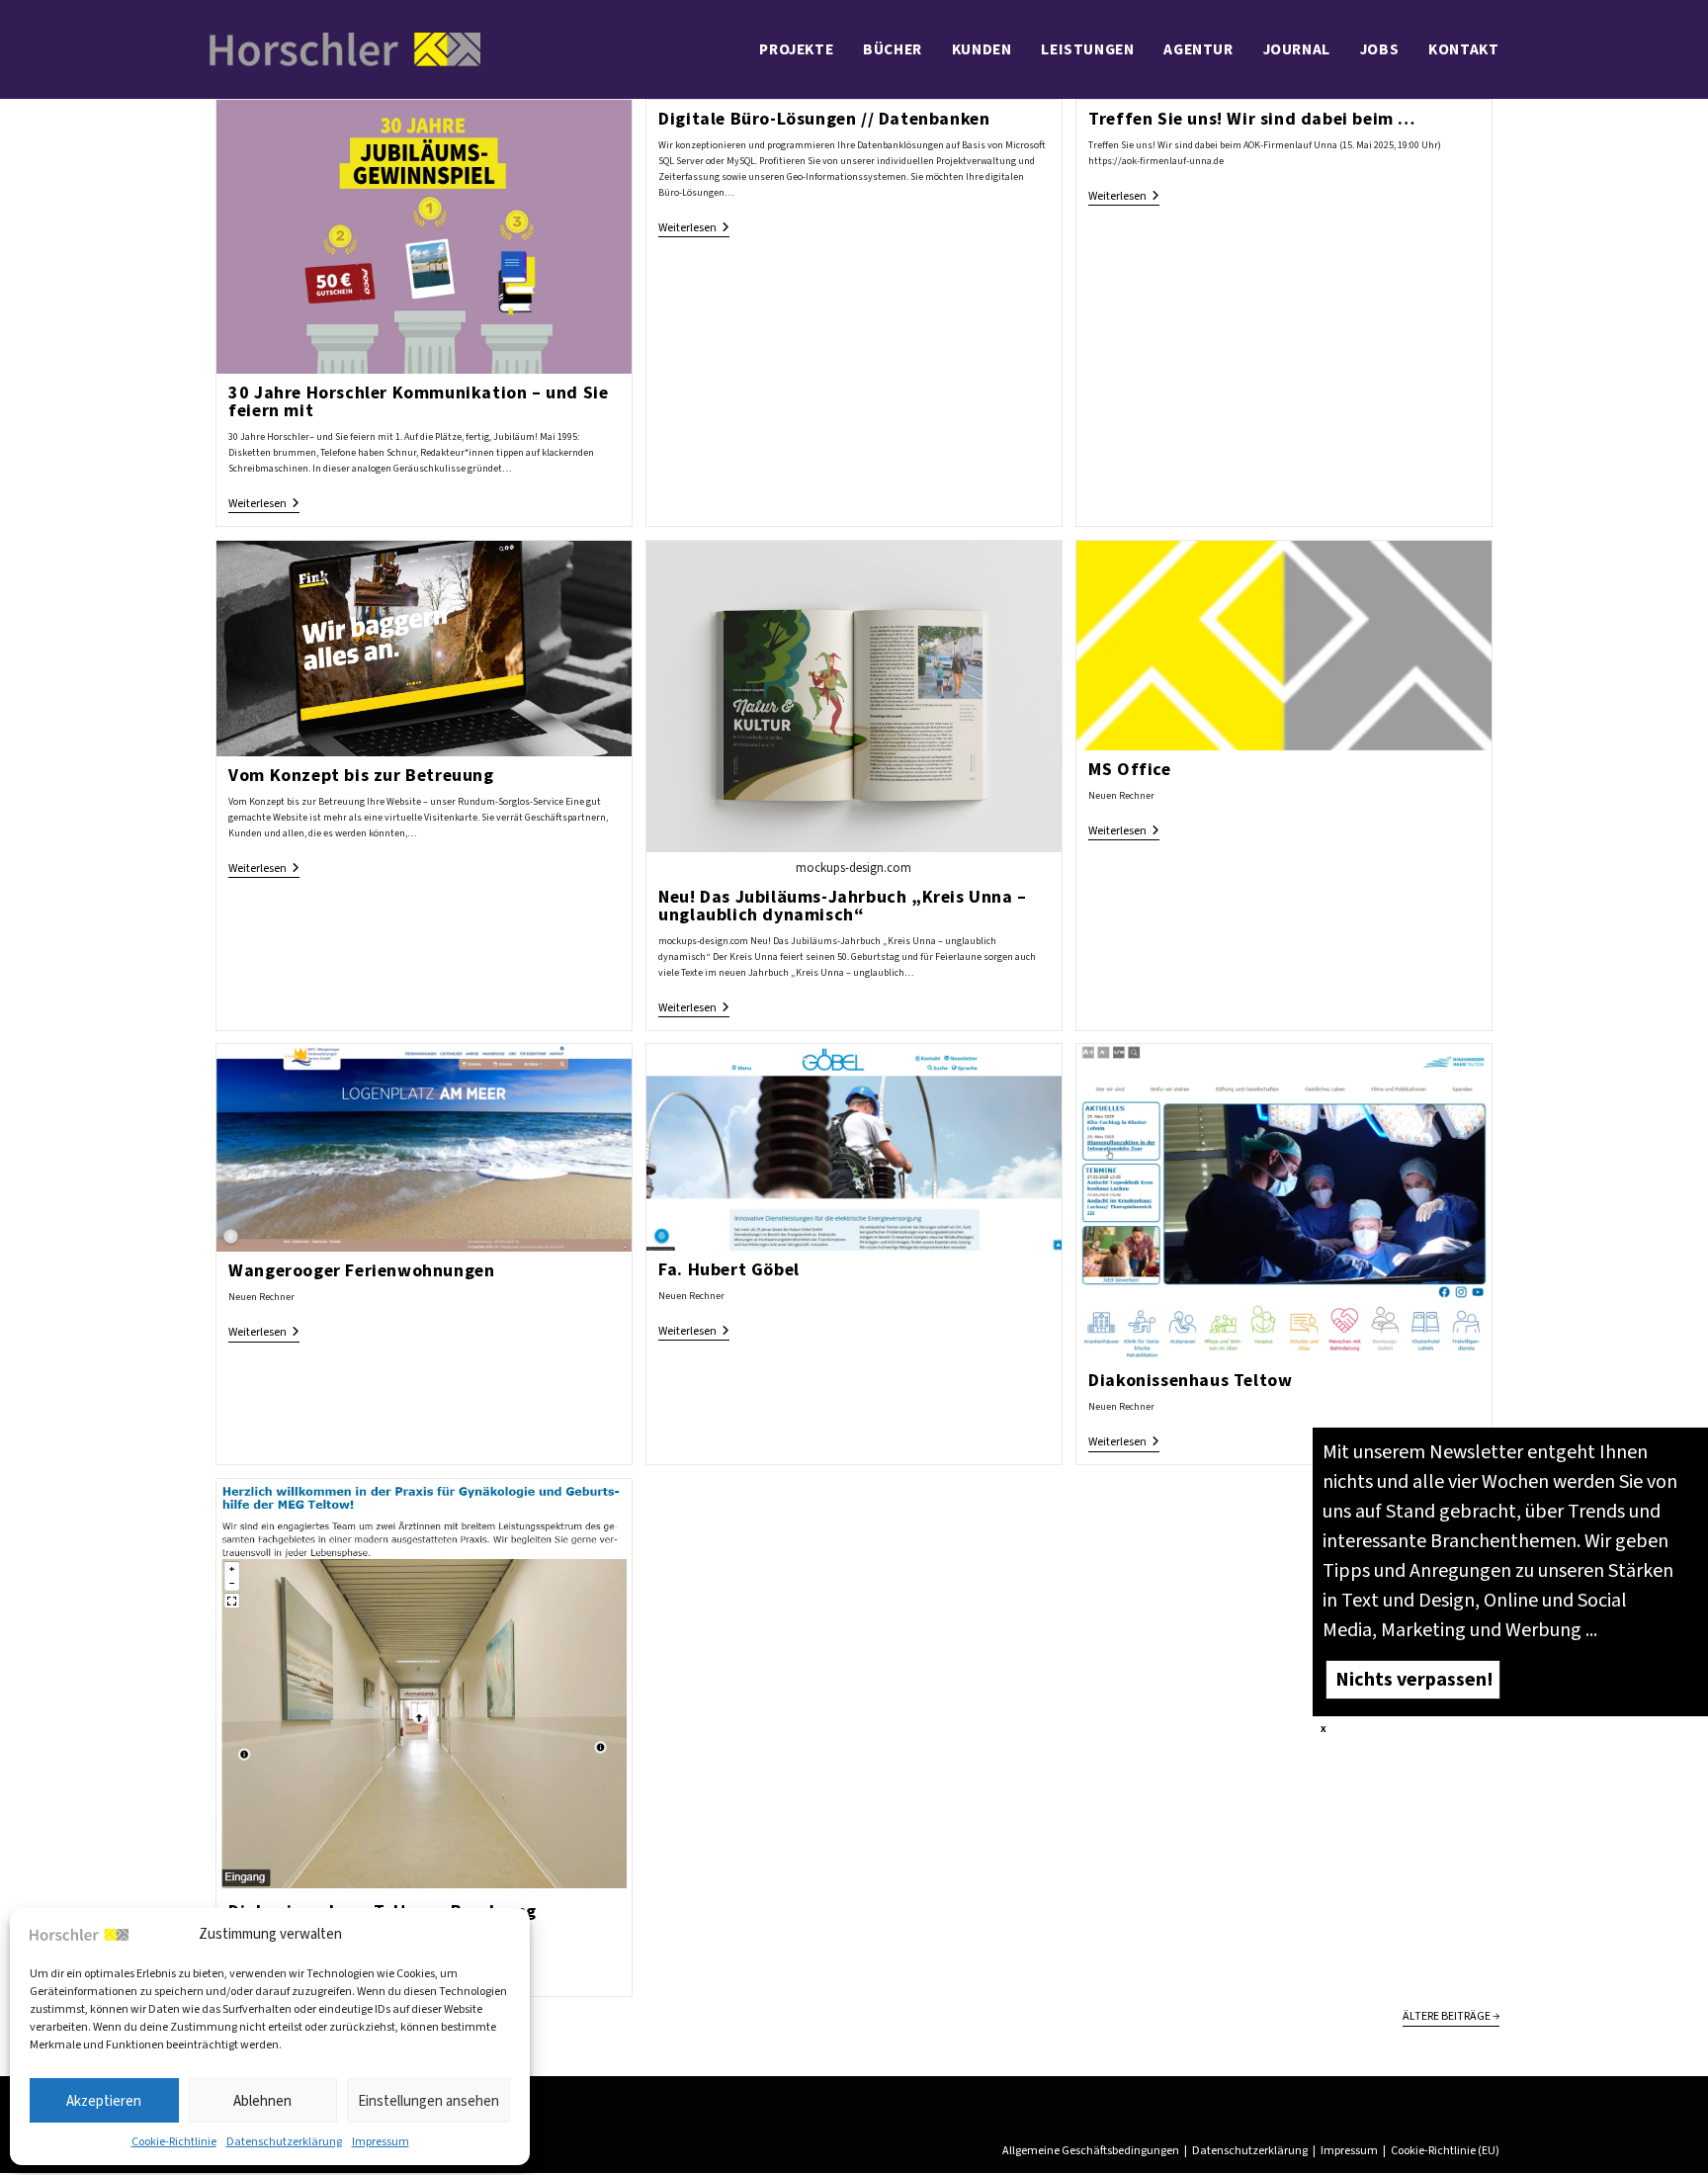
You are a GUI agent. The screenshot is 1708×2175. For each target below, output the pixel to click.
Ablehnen (262, 2101)
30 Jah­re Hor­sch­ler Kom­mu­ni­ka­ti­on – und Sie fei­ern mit (418, 401)
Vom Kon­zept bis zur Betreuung (361, 775)
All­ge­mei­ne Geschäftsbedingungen (1091, 2150)
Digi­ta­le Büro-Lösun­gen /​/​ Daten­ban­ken (824, 119)
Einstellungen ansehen (428, 2101)
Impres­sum (381, 2141)
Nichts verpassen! (1413, 1678)
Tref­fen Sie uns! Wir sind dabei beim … (1252, 119)
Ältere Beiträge (1451, 2016)
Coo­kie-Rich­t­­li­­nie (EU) (1445, 2150)
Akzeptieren (104, 2101)
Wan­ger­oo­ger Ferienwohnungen (361, 1270)
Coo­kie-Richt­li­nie (174, 2141)
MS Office (1129, 769)
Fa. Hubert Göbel (729, 1269)
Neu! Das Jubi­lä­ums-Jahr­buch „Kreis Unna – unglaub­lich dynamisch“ (843, 906)
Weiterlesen (264, 505)
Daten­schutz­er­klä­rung (284, 2141)
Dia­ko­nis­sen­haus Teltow (1190, 1380)
